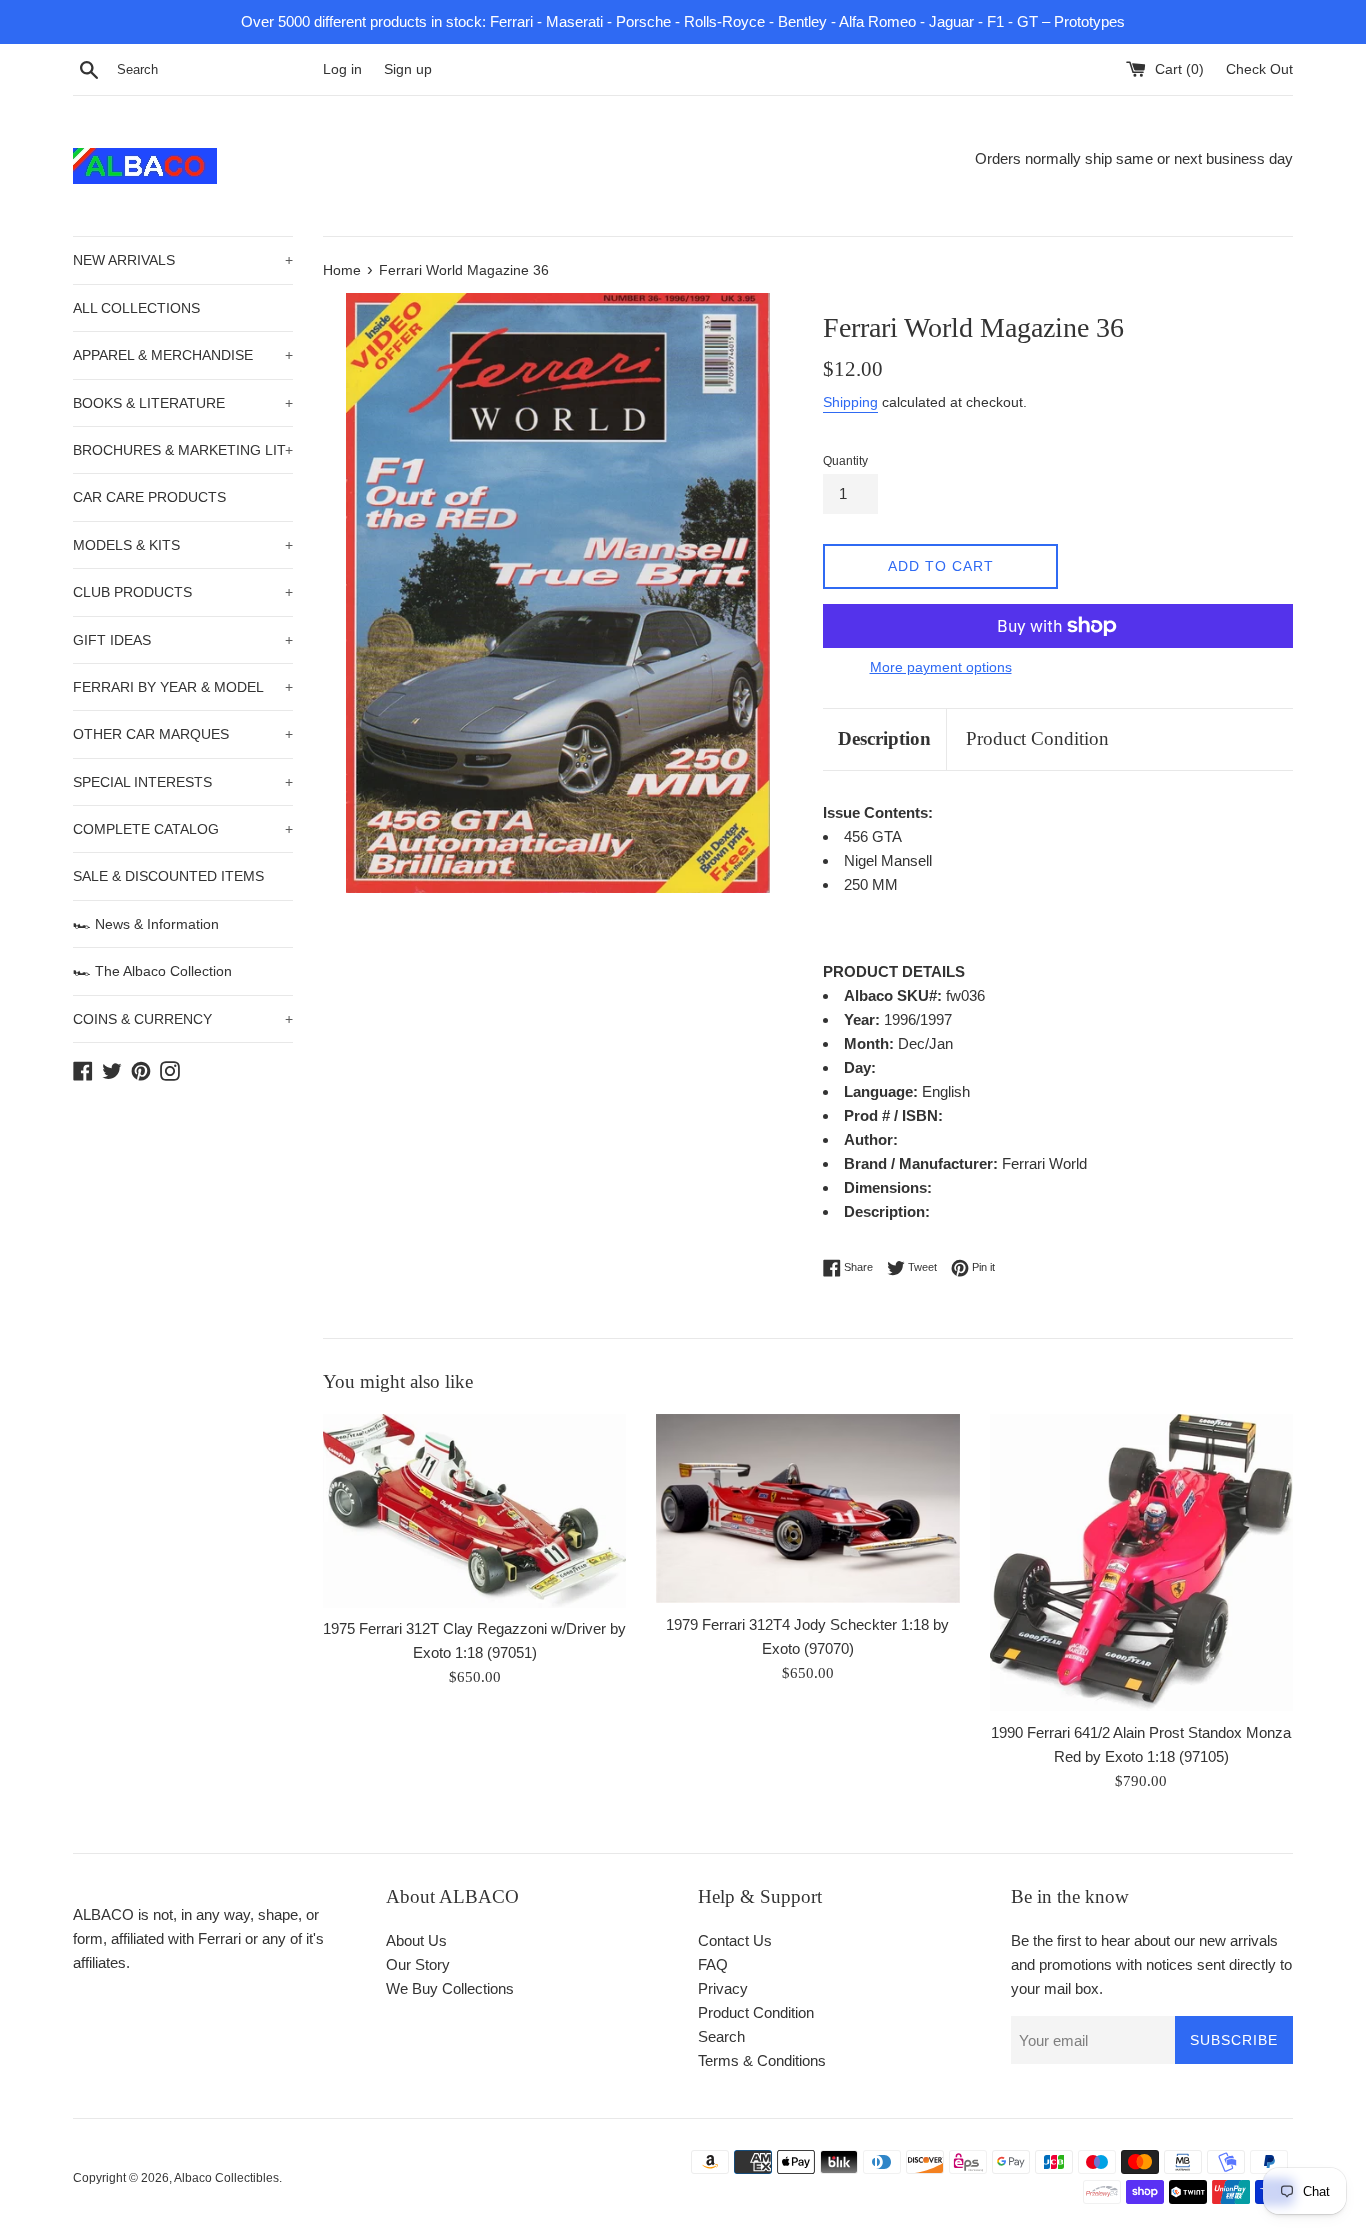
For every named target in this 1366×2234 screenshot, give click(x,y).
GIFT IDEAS (183, 640)
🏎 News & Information (146, 924)
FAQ (713, 1964)
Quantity (845, 461)
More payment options (941, 667)
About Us (416, 1940)
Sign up (408, 69)
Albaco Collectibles (226, 2178)
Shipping (850, 402)
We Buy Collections (450, 1988)
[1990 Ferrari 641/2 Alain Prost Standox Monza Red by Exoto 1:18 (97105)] (1141, 1562)
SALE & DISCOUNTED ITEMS (168, 876)
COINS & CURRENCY (183, 1019)
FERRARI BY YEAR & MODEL (183, 687)
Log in (342, 69)
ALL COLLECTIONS (136, 308)
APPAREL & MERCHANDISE (183, 355)
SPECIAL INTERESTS (183, 782)
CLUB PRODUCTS (183, 592)
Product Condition (1037, 738)
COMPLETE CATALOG (183, 829)
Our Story (418, 1964)
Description (884, 738)
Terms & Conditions (762, 2060)
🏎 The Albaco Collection (152, 971)
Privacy (723, 1988)
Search (721, 2036)
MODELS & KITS (183, 545)
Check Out (1259, 69)
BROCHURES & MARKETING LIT (183, 450)
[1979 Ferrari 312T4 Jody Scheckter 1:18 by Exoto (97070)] (807, 1508)
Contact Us (735, 1940)
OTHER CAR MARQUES (183, 734)
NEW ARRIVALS (183, 260)
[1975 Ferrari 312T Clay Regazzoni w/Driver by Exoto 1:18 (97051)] (474, 1510)
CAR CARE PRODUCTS (149, 497)
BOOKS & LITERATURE (183, 403)
